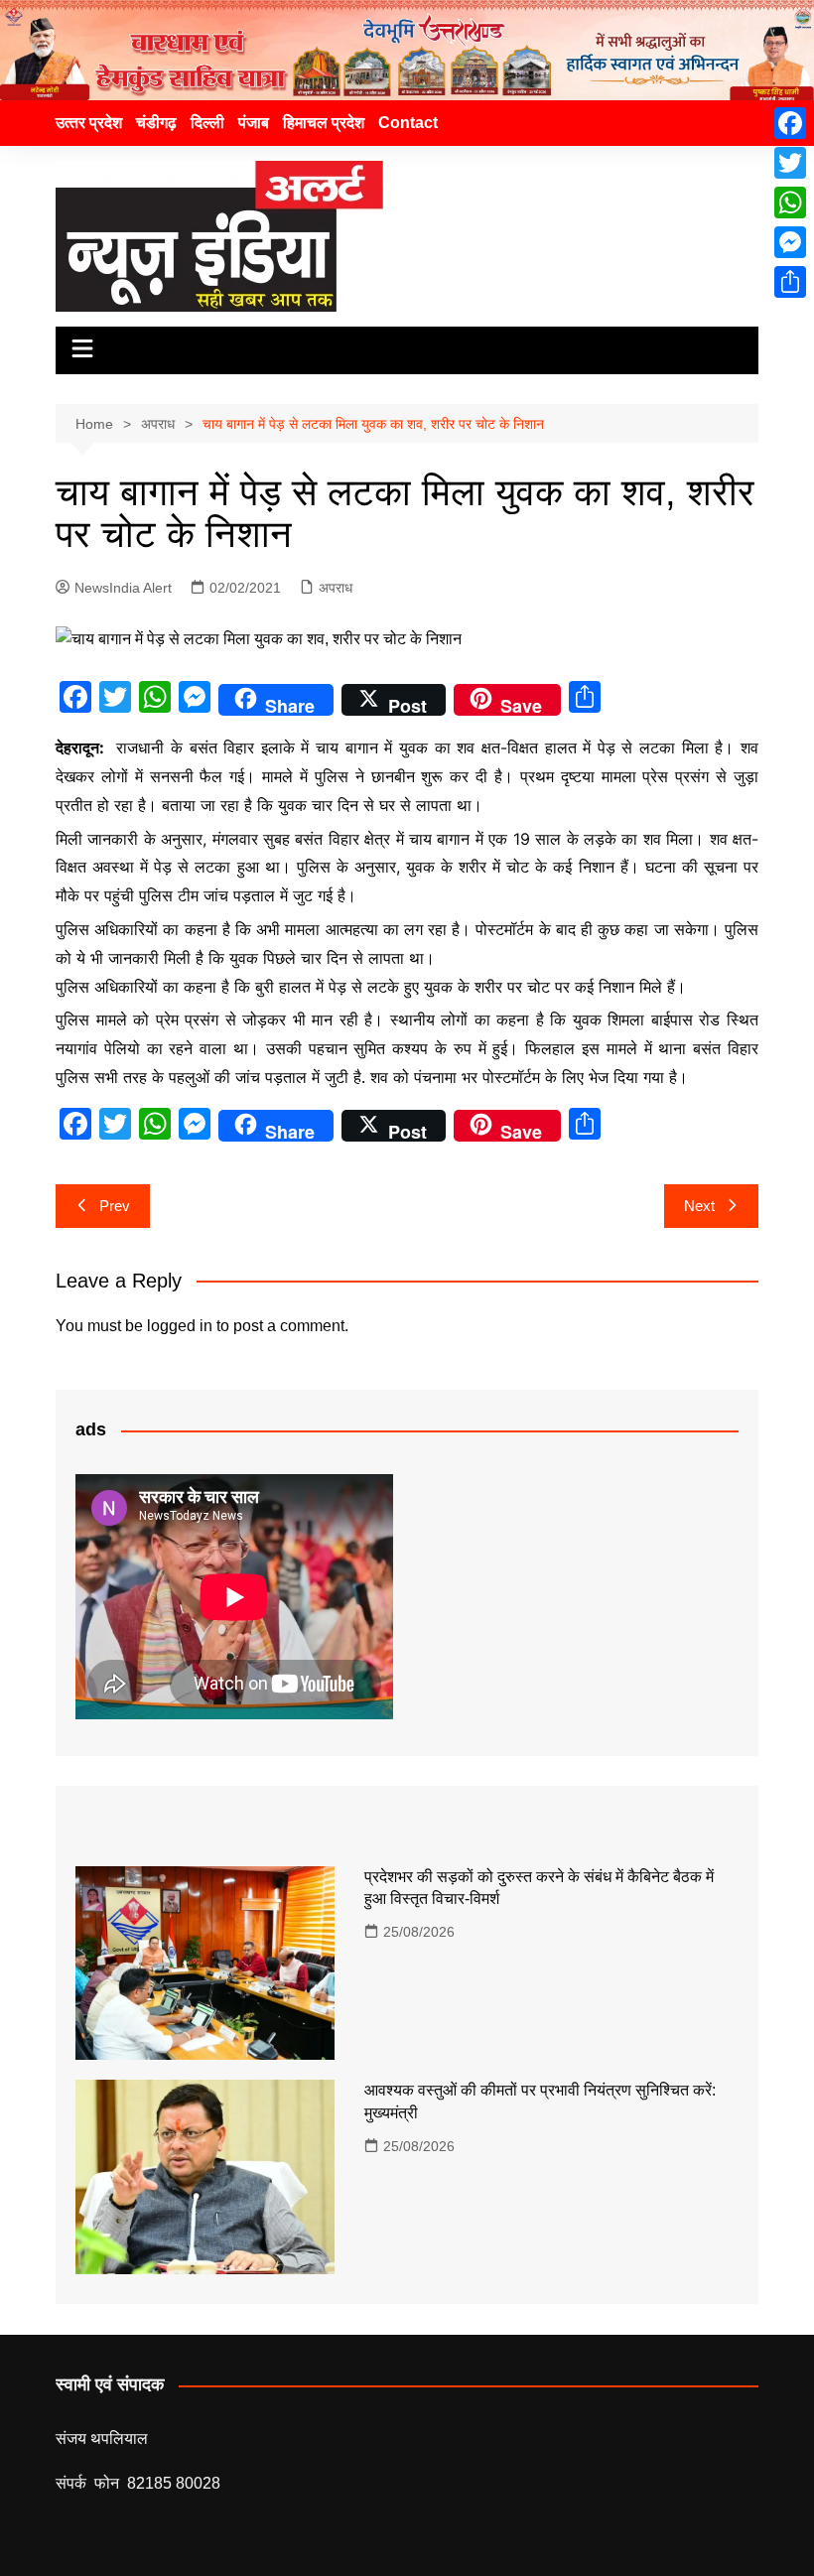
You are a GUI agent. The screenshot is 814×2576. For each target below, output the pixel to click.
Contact (408, 123)
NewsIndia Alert (123, 588)
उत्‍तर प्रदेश (89, 123)
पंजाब (254, 123)
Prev (115, 1206)
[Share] (790, 282)
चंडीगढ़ (156, 123)
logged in (180, 1326)
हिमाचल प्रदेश (324, 123)
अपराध (336, 588)
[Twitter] (790, 163)
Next (699, 1206)
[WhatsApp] (790, 203)
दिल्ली (207, 123)
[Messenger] (790, 242)
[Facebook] (790, 123)
